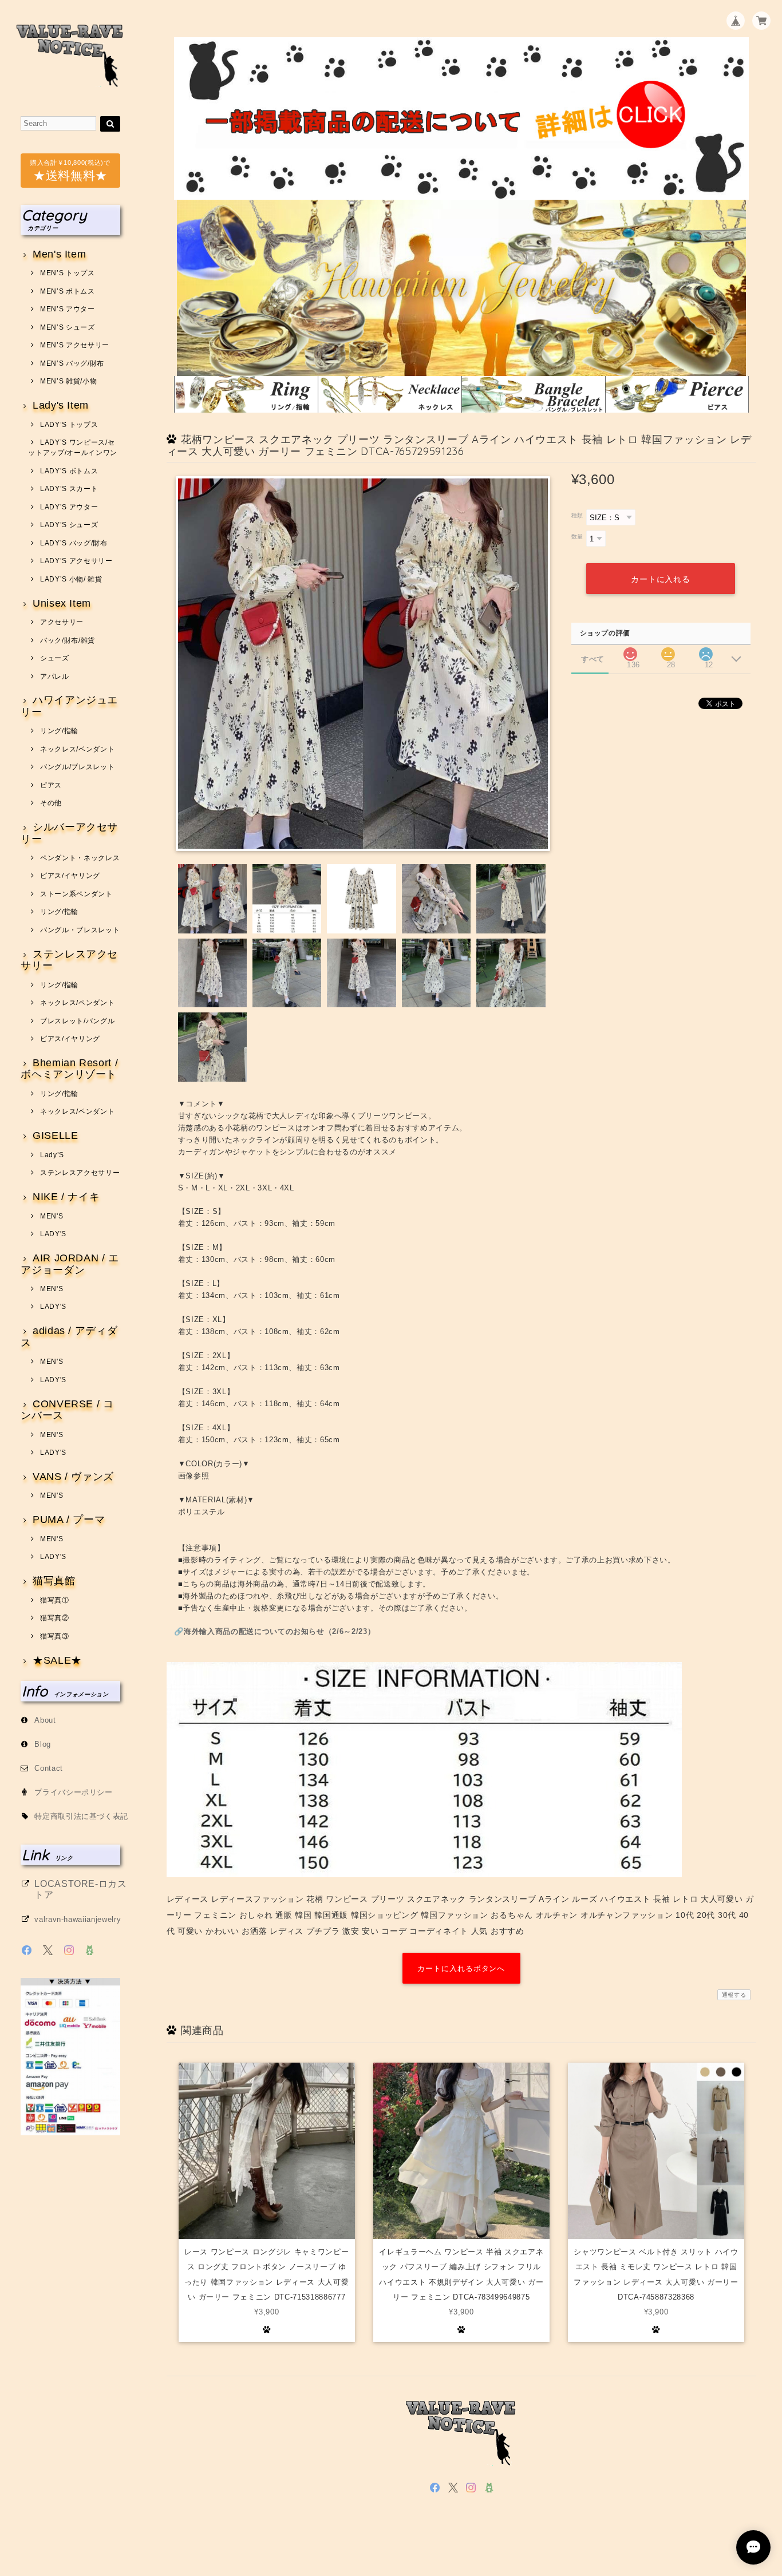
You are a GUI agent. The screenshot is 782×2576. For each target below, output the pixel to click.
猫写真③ (54, 1636)
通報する (734, 1995)
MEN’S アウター (67, 309)
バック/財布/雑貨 (68, 640)
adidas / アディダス (69, 1337)
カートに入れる (661, 579)
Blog (43, 1744)
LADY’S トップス (69, 425)
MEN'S (52, 1216)
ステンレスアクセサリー (69, 960)
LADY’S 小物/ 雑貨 (71, 579)
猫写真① (54, 1600)
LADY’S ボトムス (69, 471)
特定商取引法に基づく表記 (81, 1816)
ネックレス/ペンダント (77, 749)
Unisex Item (62, 604)
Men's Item (59, 254)
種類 (577, 515)
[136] (630, 651)
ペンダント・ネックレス (80, 858)
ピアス (51, 785)
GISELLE (55, 1136)
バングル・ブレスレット (80, 930)
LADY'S (53, 1234)
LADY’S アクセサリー (76, 561)
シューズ (54, 658)
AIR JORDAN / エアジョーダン (70, 1264)
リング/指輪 (59, 731)
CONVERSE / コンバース (67, 1410)
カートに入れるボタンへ (461, 1968)
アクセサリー (62, 622)
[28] (668, 651)
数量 (577, 537)
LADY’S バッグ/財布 (74, 543)
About (45, 1720)
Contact (49, 1768)
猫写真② (54, 1618)
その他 (51, 803)
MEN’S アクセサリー (75, 345)
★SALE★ (57, 1661)
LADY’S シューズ (69, 525)
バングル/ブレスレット (77, 767)
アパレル (54, 676)
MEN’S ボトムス (67, 291)
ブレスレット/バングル (77, 1021)
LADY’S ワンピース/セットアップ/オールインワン (73, 448)
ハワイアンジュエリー (69, 706)
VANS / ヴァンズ (73, 1477)
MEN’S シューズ (67, 327)
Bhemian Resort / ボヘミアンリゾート (69, 1069)
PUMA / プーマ (69, 1520)
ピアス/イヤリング (70, 876)
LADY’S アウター (69, 507)
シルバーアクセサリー (69, 833)
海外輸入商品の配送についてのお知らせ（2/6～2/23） (279, 1631)
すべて (593, 659)
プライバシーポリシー (74, 1792)
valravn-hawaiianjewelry (78, 1919)
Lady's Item (61, 405)
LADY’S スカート (69, 489)
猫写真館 (54, 1581)
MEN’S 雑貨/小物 (68, 381)
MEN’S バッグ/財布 (72, 363)
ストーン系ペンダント (76, 894)
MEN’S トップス (67, 273)
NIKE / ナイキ (66, 1197)
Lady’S (52, 1155)
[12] (706, 651)
